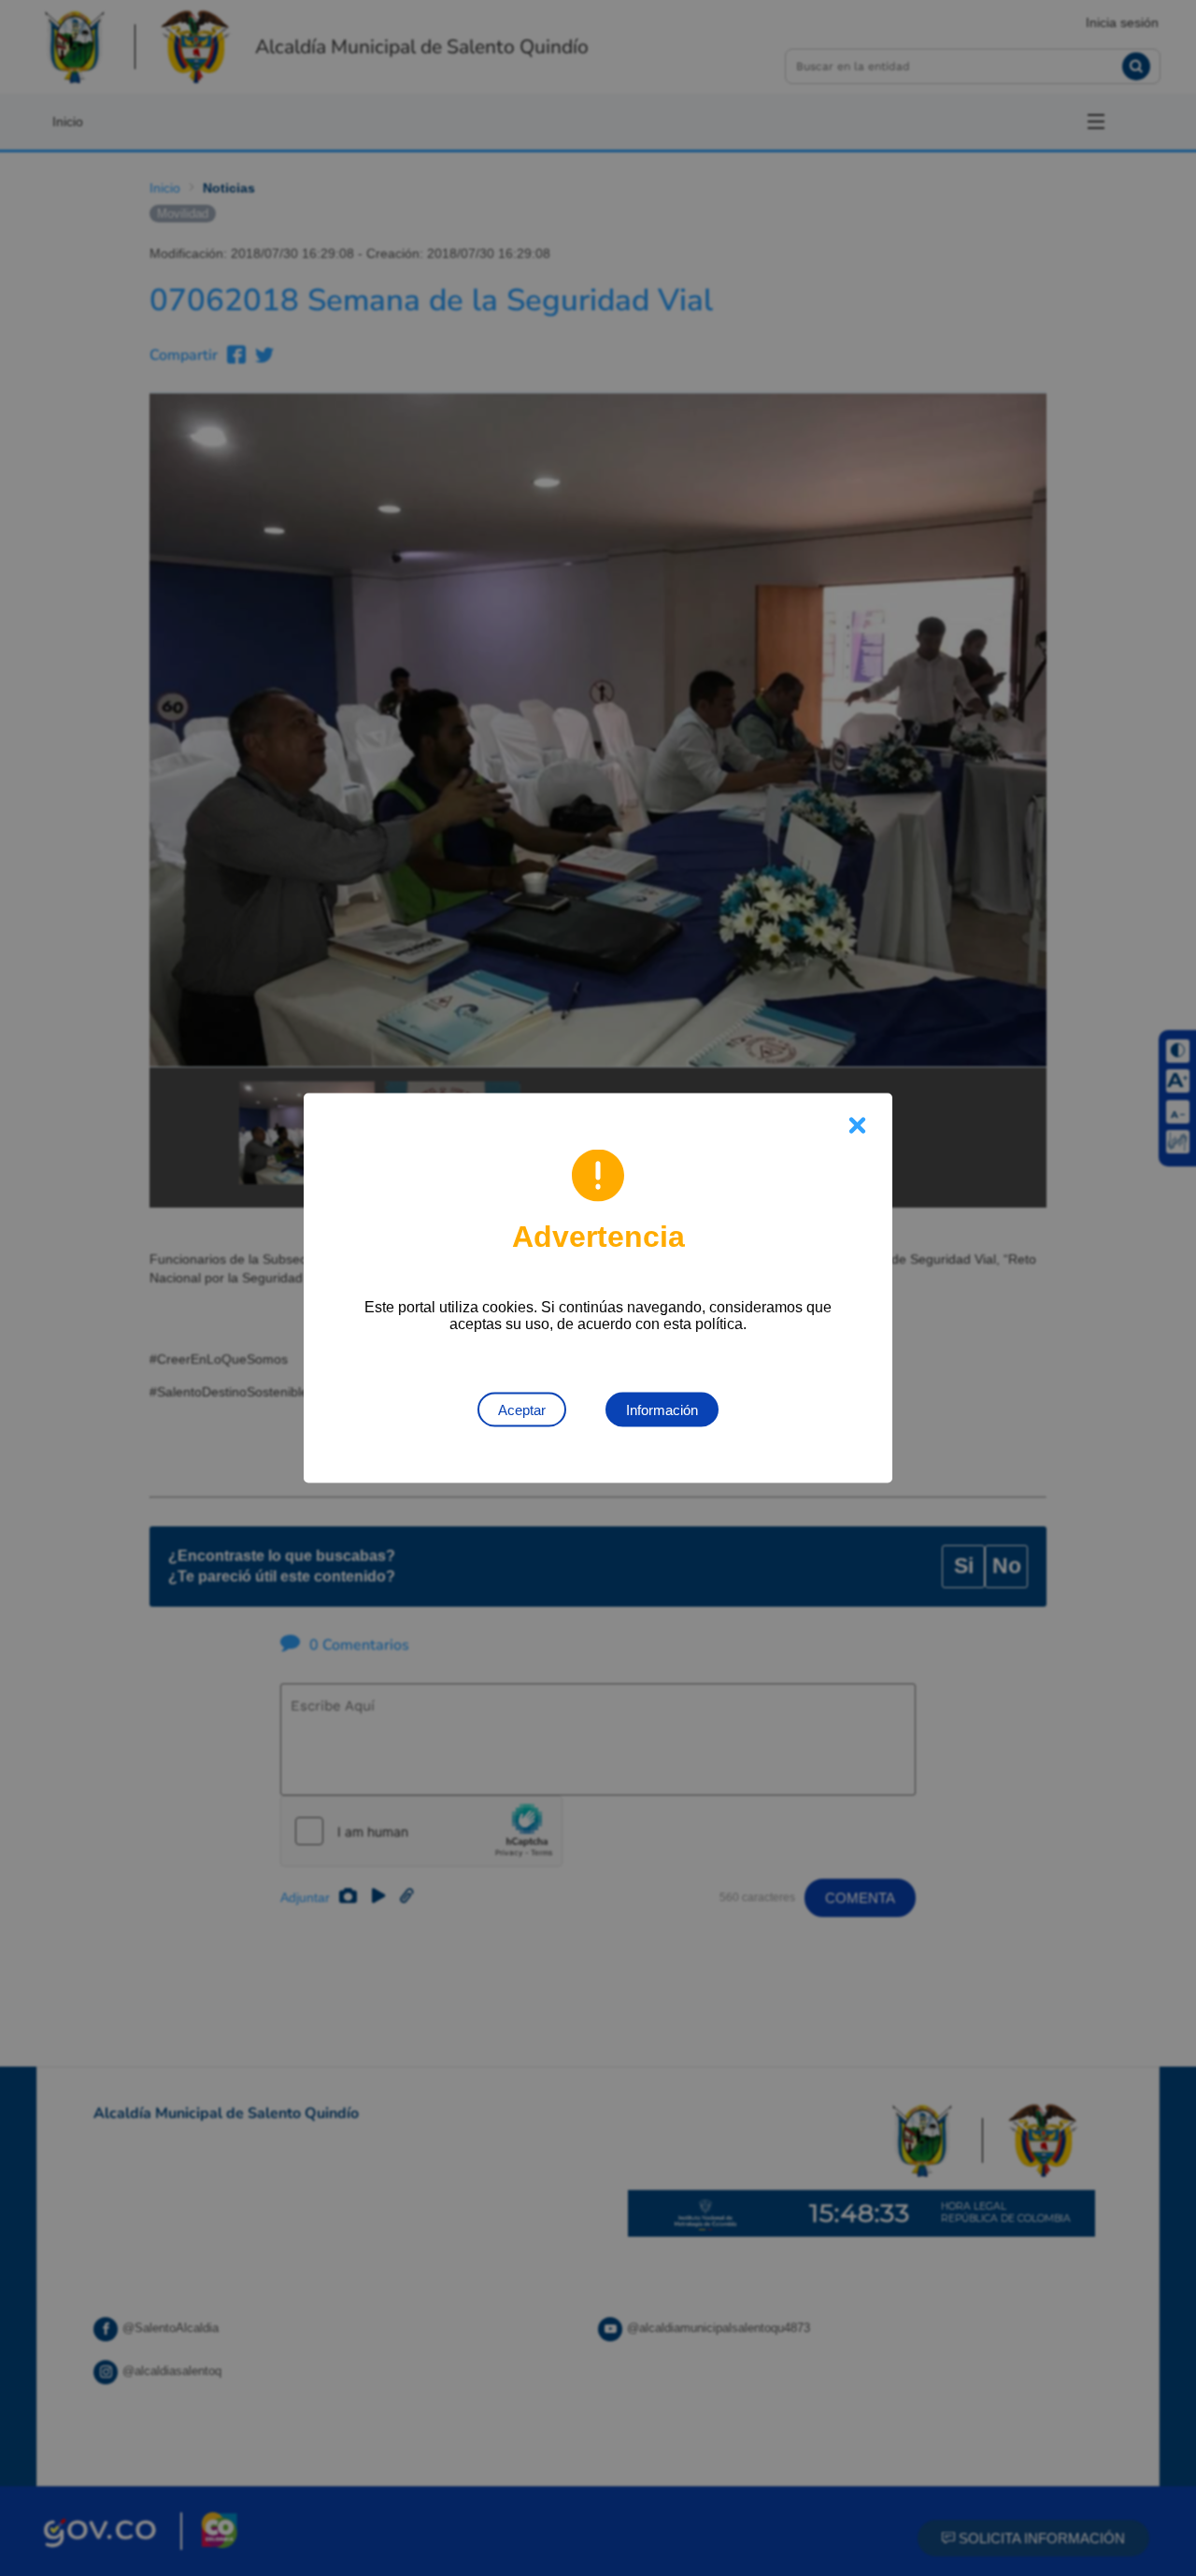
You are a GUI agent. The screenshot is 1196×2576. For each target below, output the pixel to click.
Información (662, 1410)
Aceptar (522, 1410)
